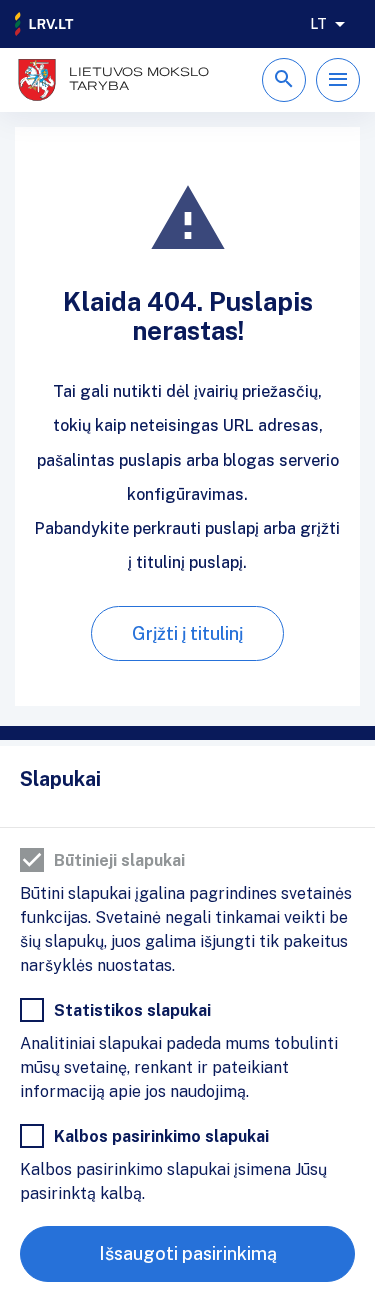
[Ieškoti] (284, 80)
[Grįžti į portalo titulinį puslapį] (45, 24)
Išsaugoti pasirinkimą (188, 1253)
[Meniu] (338, 80)
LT (318, 24)
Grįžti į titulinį (187, 633)
